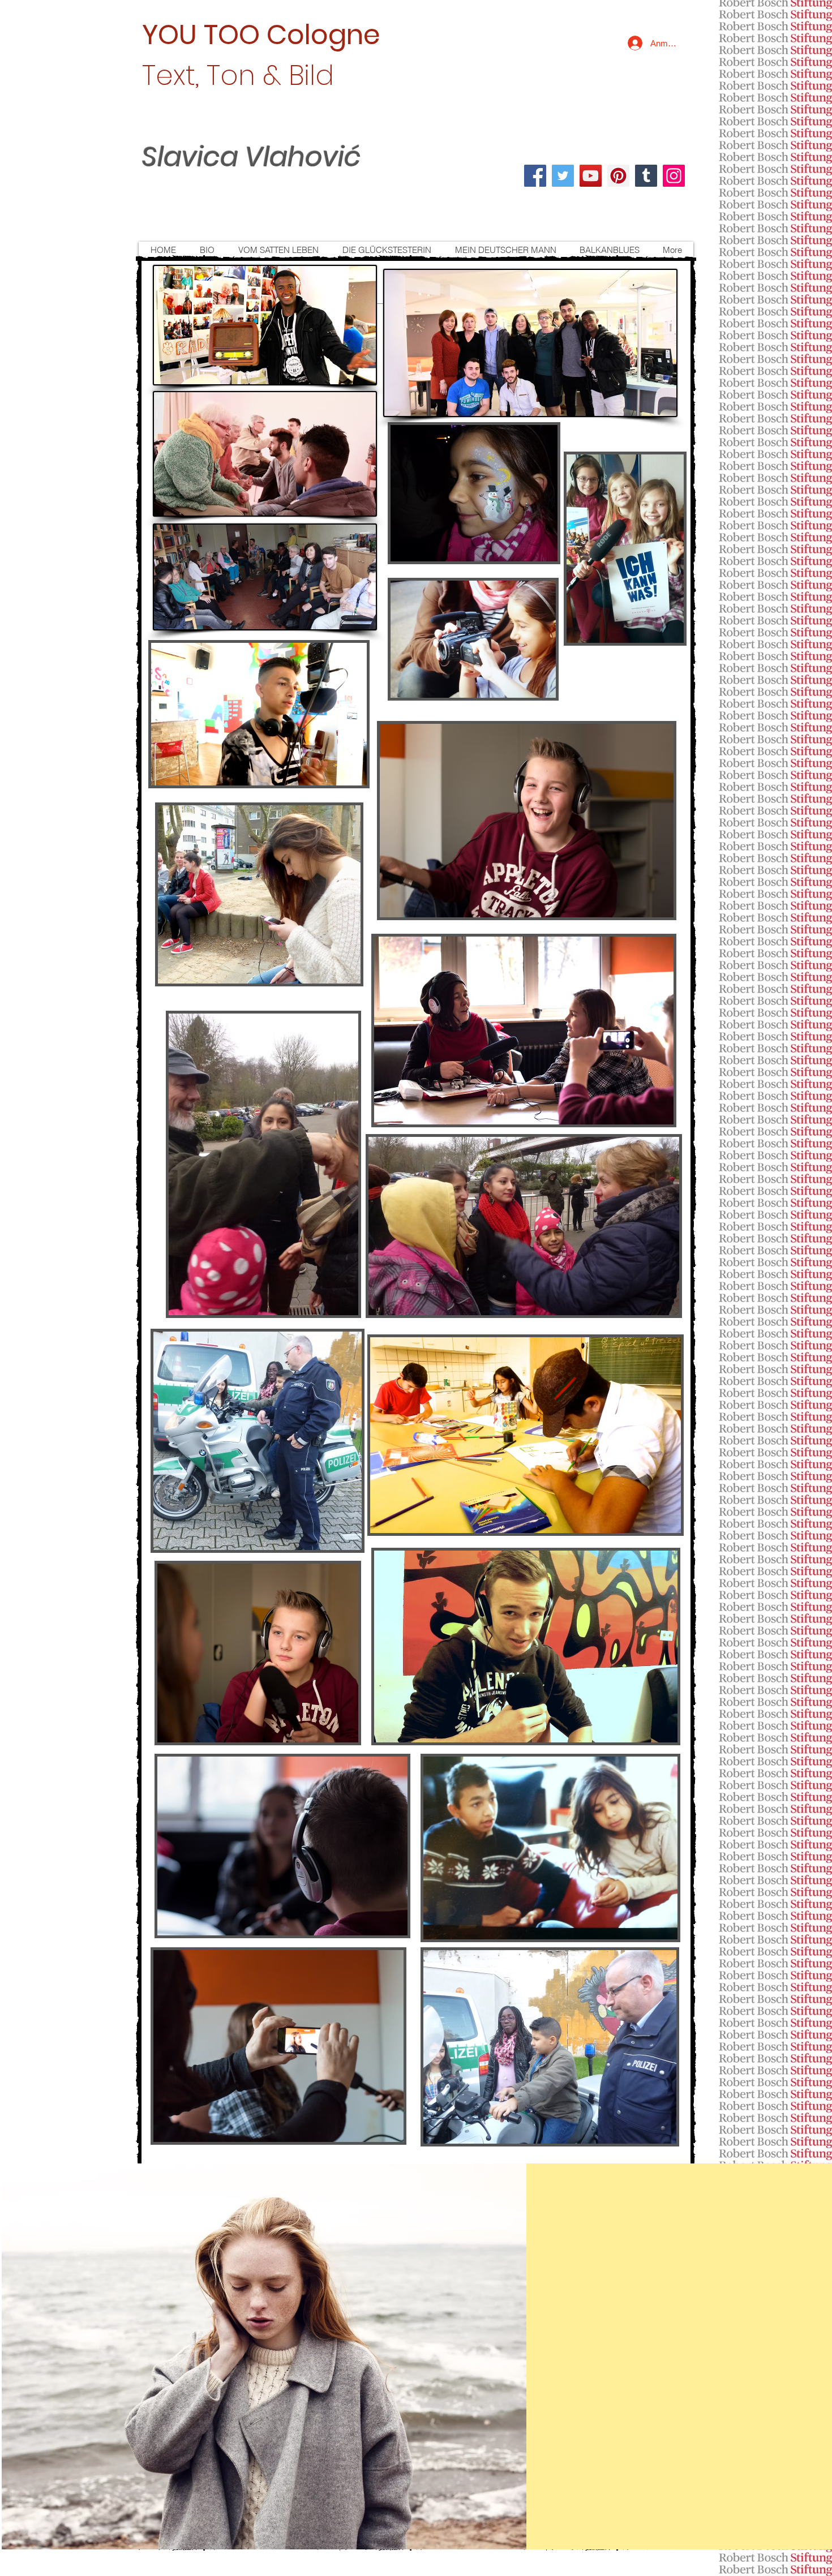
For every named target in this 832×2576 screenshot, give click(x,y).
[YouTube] (591, 176)
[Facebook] (535, 176)
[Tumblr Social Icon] (646, 176)
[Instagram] (674, 176)
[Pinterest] (618, 176)
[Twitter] (563, 176)
